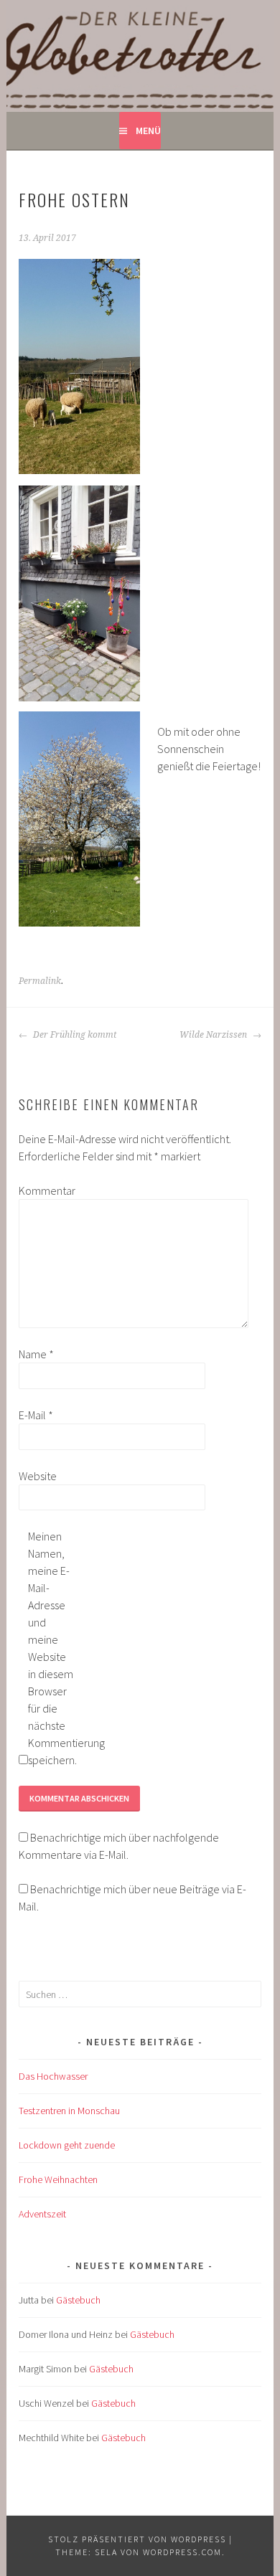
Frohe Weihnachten (58, 2179)
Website (38, 1476)
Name (36, 1354)
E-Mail (36, 1415)
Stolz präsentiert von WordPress (137, 2539)
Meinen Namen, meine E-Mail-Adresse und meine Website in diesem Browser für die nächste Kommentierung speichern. (51, 1648)
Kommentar (42, 1190)
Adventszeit (42, 2214)
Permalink (40, 981)
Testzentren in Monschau (69, 2111)
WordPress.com (182, 2552)
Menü (148, 131)
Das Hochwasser (53, 2076)
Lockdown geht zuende (67, 2145)
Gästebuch (78, 2300)
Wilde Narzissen (214, 1035)
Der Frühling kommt (74, 1035)
